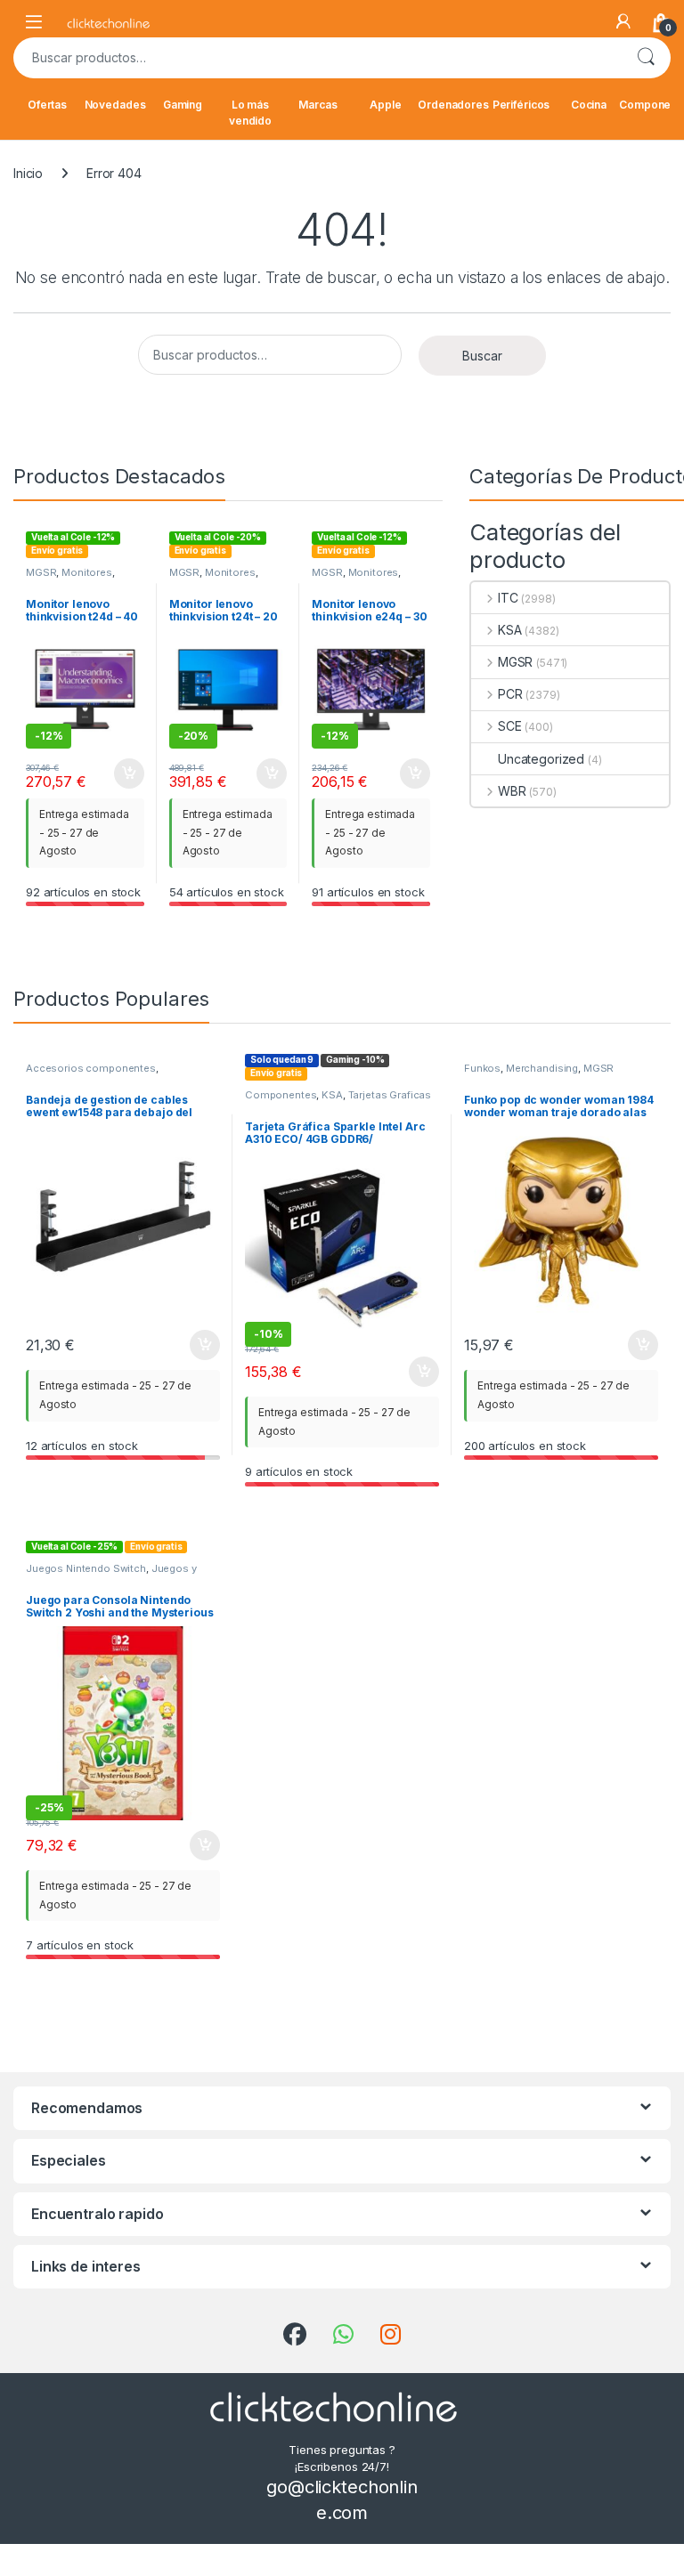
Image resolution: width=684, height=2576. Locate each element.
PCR (510, 694)
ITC (508, 598)
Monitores (87, 572)
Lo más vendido (250, 113)
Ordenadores (453, 105)
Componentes (281, 1095)
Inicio (28, 173)
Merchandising (542, 1068)
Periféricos (521, 105)
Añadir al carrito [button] (125, 774)
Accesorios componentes (91, 1068)
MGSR (41, 572)
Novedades (115, 105)
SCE (509, 726)
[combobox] (317, 58)
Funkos (482, 1068)
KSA (509, 630)
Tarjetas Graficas (390, 1095)
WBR (512, 791)
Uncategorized (541, 759)
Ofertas (47, 105)
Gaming (183, 105)
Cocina (589, 105)
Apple (385, 105)
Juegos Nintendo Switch (86, 1568)
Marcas (318, 105)
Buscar (646, 58)
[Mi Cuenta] (623, 21)
